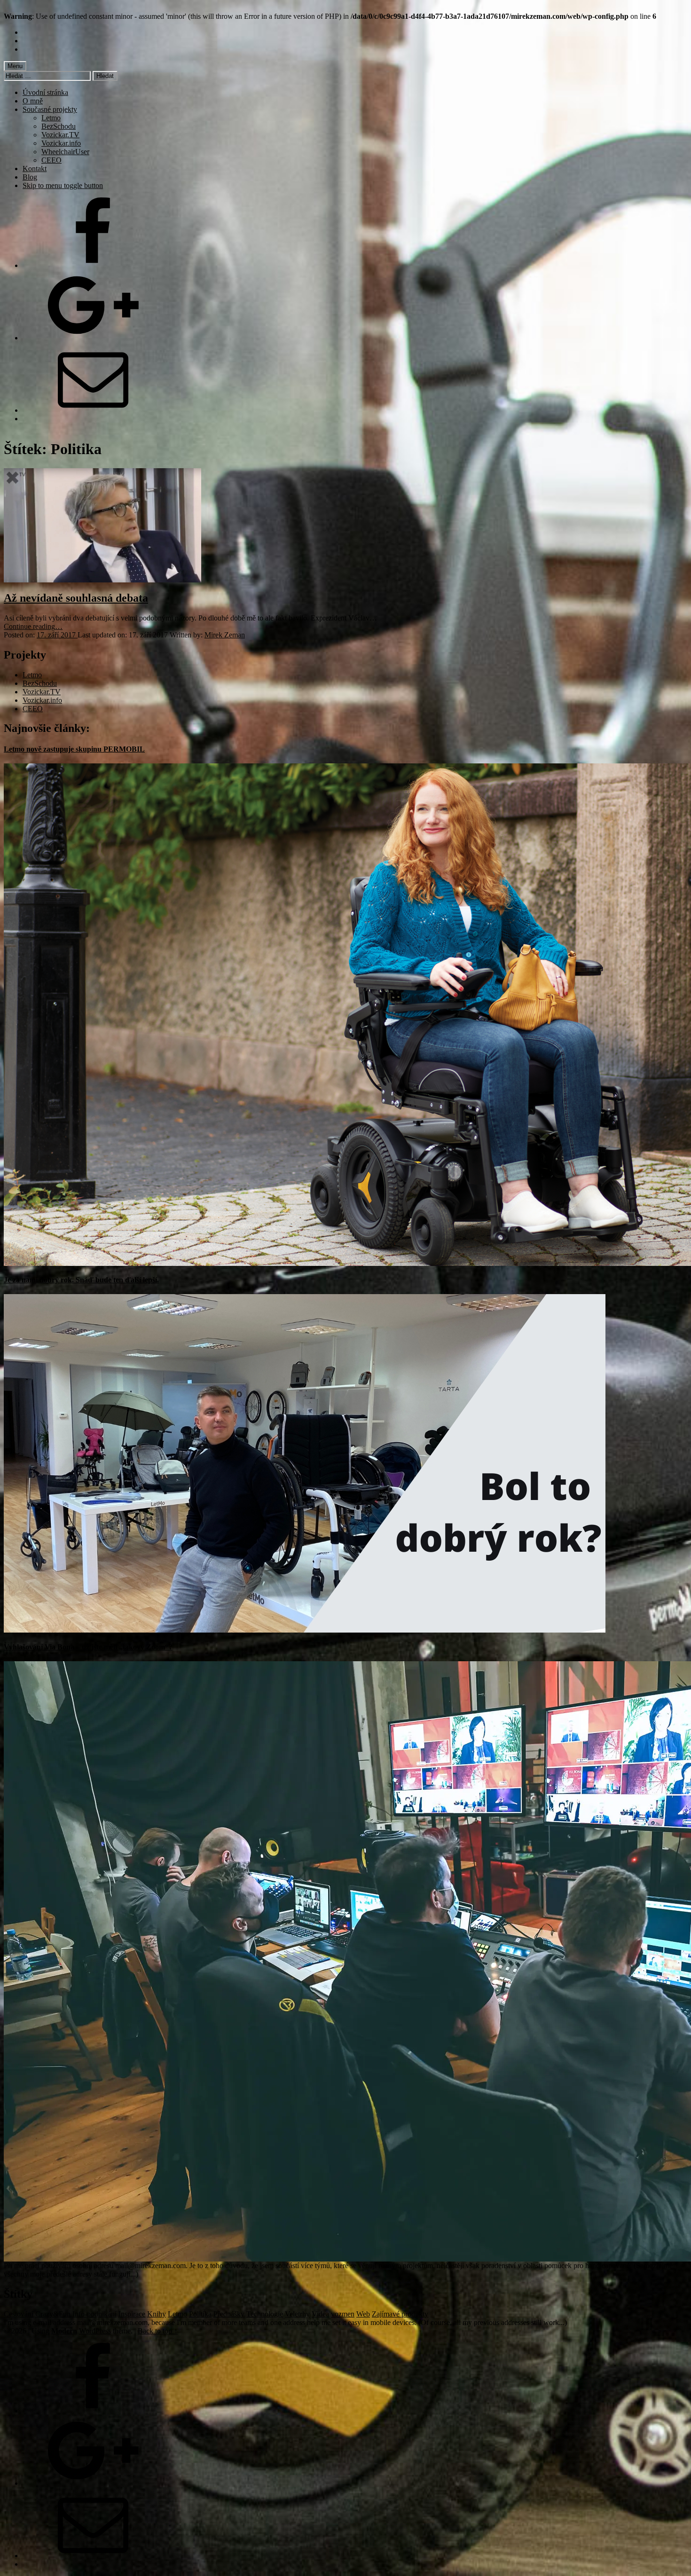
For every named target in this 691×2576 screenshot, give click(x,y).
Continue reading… (33, 626)
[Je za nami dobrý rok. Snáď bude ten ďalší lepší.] (305, 1630)
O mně (33, 101)
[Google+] (93, 338)
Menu (15, 66)
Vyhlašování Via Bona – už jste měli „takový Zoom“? (88, 1647)
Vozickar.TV (60, 135)
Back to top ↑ (158, 2331)
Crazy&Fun (53, 2314)
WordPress (95, 2331)
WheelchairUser (65, 152)
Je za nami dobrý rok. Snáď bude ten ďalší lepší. (81, 1280)
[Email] (93, 410)
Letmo (51, 118)
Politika (200, 2314)
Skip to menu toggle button (63, 185)
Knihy (157, 2314)
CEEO (51, 160)
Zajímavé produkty (400, 2314)
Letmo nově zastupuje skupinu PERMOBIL (74, 749)
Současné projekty (50, 109)
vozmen (343, 2314)
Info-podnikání (94, 2314)
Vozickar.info (61, 143)
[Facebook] (93, 265)
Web (363, 2314)
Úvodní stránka (45, 92)
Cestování (19, 2314)
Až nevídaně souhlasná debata (76, 598)
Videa (320, 2314)
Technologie (265, 2314)
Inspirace (132, 2314)
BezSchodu (59, 126)
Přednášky (229, 2314)
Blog (30, 177)
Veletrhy (297, 2314)
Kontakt (35, 169)
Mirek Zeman (225, 635)
